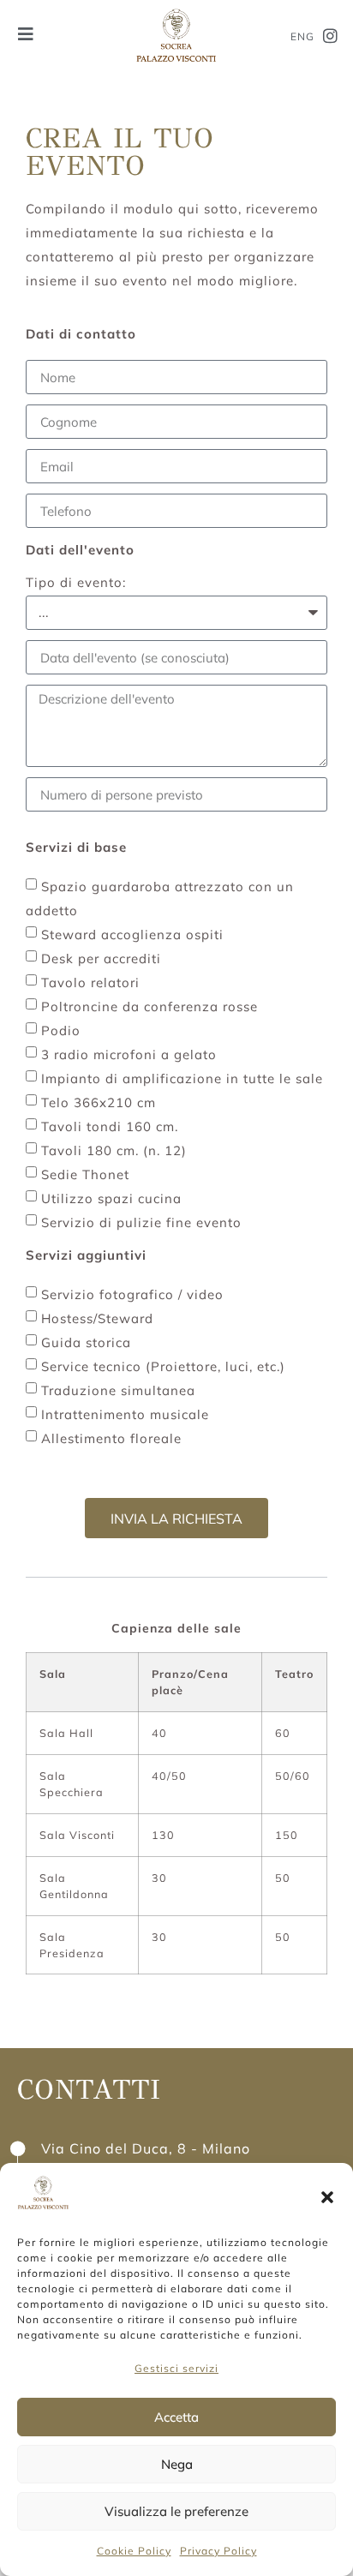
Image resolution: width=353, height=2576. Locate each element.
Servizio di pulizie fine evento (141, 1222)
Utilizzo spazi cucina (111, 1198)
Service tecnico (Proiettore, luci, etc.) (163, 1366)
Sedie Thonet (85, 1174)
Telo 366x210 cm (99, 1102)
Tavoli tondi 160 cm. (110, 1126)
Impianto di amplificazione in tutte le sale (182, 1078)
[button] (327, 2197)
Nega (177, 2464)
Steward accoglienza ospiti (132, 935)
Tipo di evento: (76, 583)
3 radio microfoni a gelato (129, 1054)
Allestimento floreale (111, 1438)
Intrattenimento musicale (125, 1414)
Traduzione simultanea (118, 1390)
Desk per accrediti (101, 959)
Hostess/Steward (97, 1318)
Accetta (176, 2417)
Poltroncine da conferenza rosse (150, 1006)
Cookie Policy (134, 2551)
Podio (61, 1030)
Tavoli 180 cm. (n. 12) (114, 1150)
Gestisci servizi (176, 2368)
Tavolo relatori (90, 982)
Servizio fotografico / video (132, 1294)
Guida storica (86, 1342)
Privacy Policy (218, 2551)
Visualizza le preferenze (176, 2511)
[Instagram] (331, 36)
